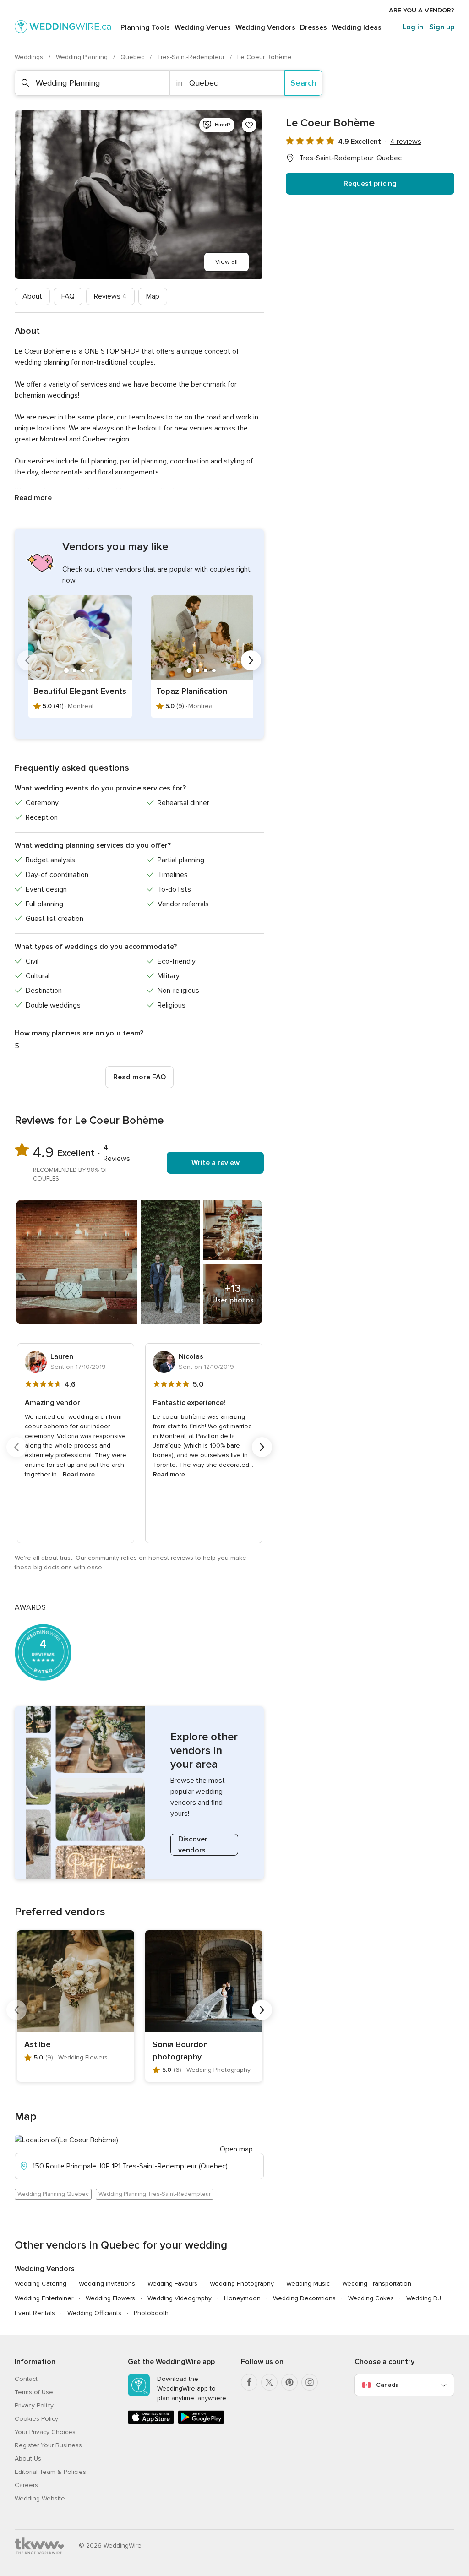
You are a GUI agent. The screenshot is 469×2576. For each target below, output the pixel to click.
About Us (28, 2459)
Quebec (133, 57)
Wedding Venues (203, 27)
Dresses (314, 27)
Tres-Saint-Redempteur (192, 57)
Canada (387, 2385)
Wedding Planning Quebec (53, 2194)
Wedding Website (40, 2498)
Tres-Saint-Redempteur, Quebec (350, 158)
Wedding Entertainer (44, 2298)
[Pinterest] (289, 2382)
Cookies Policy (36, 2419)
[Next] (251, 660)
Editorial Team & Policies (50, 2472)
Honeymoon (242, 2298)
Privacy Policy (34, 2405)
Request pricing (370, 184)
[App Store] (151, 2422)
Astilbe (38, 2044)
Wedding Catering (41, 2284)
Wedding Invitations (107, 2284)
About (32, 296)
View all (226, 262)
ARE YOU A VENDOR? (422, 10)
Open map (236, 2149)
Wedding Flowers (110, 2298)
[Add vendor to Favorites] (249, 125)
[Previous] (27, 660)
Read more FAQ (139, 1077)
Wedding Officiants (94, 2313)
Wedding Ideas (357, 27)
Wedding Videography (180, 2298)
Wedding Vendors (265, 27)
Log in (413, 27)
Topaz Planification (192, 691)
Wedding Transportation (377, 2284)
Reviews (110, 296)
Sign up (442, 27)
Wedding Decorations (304, 2298)
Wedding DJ (424, 2298)
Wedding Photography (242, 2284)
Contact (26, 2379)
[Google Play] (201, 2422)
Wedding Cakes (371, 2298)
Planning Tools (145, 27)
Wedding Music (308, 2284)
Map (153, 296)
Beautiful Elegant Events (80, 691)
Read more (33, 498)
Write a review (215, 1163)
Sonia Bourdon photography (180, 2050)
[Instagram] (310, 2382)
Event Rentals (35, 2313)
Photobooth (151, 2313)
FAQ (68, 296)
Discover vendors (193, 1845)
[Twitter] (269, 2382)
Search (303, 83)
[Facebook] (249, 2382)
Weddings (30, 57)
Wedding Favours (172, 2284)
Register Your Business (48, 2445)
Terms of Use (34, 2392)
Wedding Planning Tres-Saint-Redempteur (155, 2194)
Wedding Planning (83, 57)
